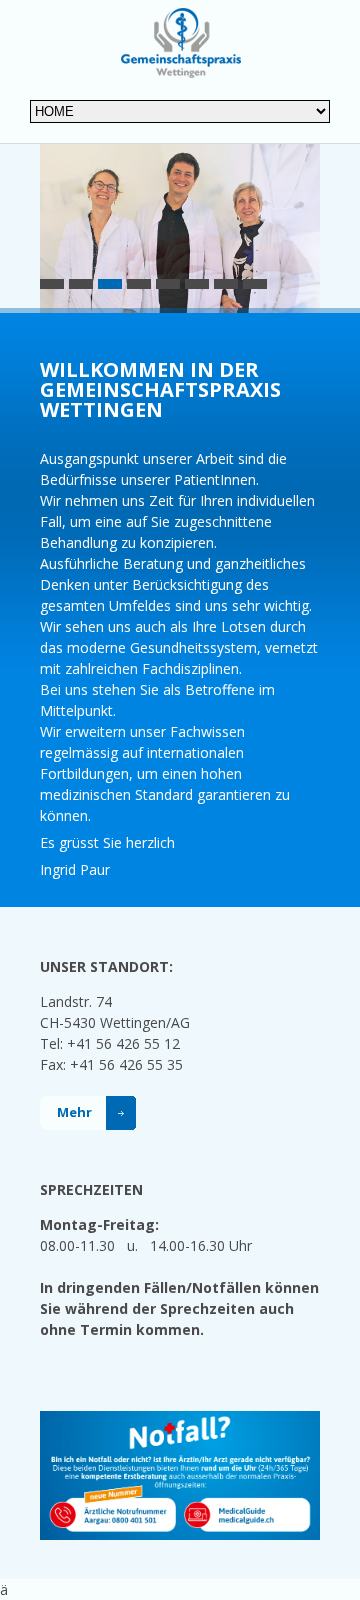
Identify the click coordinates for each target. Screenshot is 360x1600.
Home (180, 42)
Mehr (74, 1112)
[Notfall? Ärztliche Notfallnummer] (180, 1421)
